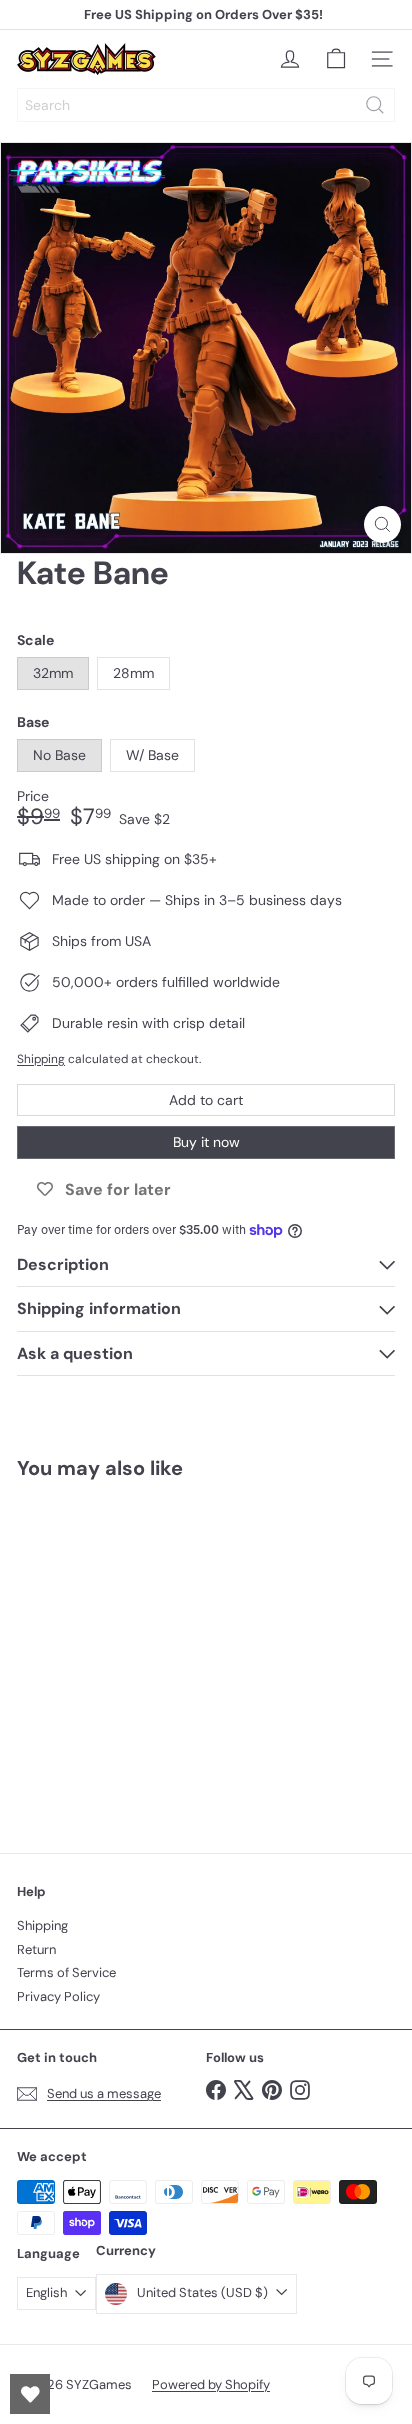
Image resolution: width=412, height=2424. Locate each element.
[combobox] (206, 105)
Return (36, 1949)
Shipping (41, 1059)
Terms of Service (66, 1972)
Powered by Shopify (211, 2384)
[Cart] (336, 59)
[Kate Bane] (142, 1654)
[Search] (375, 105)
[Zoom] (382, 524)
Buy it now (206, 1142)
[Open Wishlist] (30, 2394)
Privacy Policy (58, 1996)
